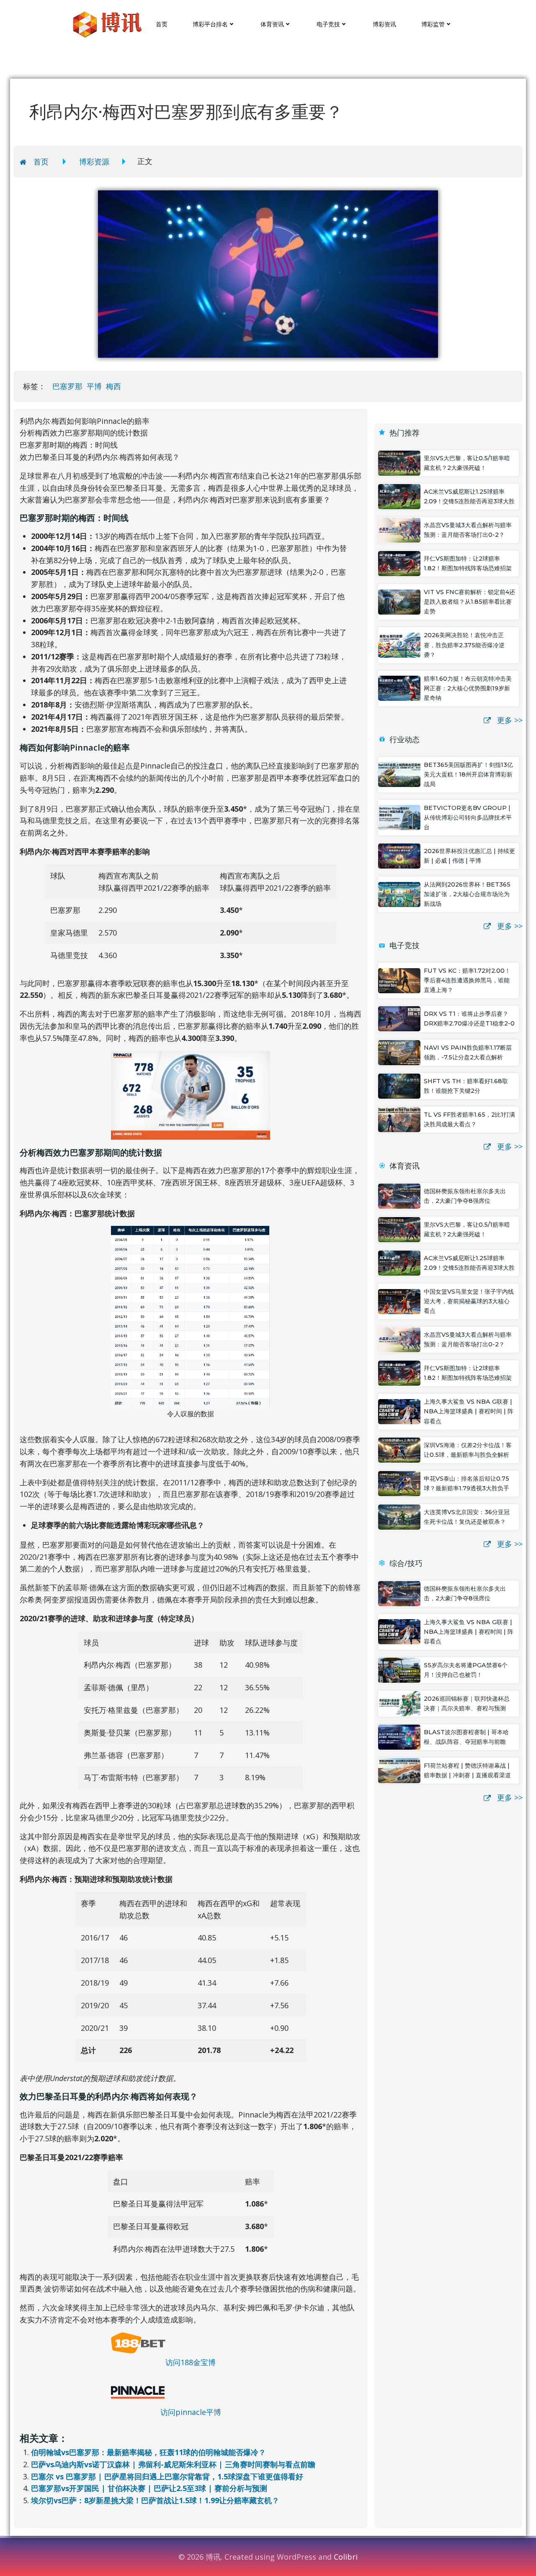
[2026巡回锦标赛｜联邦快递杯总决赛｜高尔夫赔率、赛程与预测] (399, 1703)
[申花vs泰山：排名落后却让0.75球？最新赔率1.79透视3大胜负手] (399, 1483)
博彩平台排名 (210, 24)
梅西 (113, 386)
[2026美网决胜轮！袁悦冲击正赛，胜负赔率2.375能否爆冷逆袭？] (399, 644)
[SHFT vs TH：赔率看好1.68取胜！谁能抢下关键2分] (399, 1085)
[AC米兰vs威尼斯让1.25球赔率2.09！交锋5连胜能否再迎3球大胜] (399, 496)
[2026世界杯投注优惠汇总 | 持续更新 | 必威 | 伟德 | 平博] (399, 855)
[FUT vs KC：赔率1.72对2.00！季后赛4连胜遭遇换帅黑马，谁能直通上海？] (399, 980)
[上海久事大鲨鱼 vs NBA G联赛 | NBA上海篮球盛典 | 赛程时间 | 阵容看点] (399, 1411)
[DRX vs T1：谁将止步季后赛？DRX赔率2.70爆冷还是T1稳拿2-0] (399, 1018)
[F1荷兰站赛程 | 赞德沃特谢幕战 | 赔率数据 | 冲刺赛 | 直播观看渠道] (399, 1770)
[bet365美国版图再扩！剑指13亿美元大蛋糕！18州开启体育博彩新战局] (399, 774)
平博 (94, 386)
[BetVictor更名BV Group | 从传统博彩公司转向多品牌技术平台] (399, 817)
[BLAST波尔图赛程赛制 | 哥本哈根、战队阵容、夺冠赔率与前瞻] (399, 1736)
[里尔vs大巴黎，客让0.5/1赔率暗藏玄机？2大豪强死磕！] (399, 462)
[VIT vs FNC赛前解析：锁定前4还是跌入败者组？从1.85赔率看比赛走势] (399, 601)
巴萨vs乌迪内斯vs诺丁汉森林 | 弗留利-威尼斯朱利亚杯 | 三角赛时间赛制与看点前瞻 (173, 2464)
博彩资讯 (384, 24)
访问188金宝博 (191, 2362)
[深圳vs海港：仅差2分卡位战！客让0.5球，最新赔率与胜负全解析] (399, 1449)
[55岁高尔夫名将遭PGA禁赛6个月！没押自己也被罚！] (399, 1669)
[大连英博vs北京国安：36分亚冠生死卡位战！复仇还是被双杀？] (399, 1516)
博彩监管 (433, 24)
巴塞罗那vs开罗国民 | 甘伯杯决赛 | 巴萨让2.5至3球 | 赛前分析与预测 (149, 2488)
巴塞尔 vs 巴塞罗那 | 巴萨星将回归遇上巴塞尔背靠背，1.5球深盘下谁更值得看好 (167, 2476)
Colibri (346, 2557)
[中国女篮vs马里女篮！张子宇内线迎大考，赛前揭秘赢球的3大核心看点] (399, 1300)
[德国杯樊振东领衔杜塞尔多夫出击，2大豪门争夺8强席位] (399, 1195)
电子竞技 (328, 24)
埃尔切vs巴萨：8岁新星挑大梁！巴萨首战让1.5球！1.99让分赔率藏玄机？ (155, 2500)
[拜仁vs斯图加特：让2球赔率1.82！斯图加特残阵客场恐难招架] (399, 563)
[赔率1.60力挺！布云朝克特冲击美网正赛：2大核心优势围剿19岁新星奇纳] (399, 687)
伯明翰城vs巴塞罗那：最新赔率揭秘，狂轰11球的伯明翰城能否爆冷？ (148, 2452)
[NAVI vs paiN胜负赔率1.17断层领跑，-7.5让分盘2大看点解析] (399, 1051)
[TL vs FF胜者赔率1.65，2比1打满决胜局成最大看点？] (399, 1119)
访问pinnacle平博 (191, 2412)
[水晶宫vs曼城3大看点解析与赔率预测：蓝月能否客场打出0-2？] (399, 529)
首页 (162, 24)
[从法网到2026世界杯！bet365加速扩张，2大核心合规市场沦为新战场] (399, 894)
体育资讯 (272, 24)
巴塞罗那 (67, 386)
